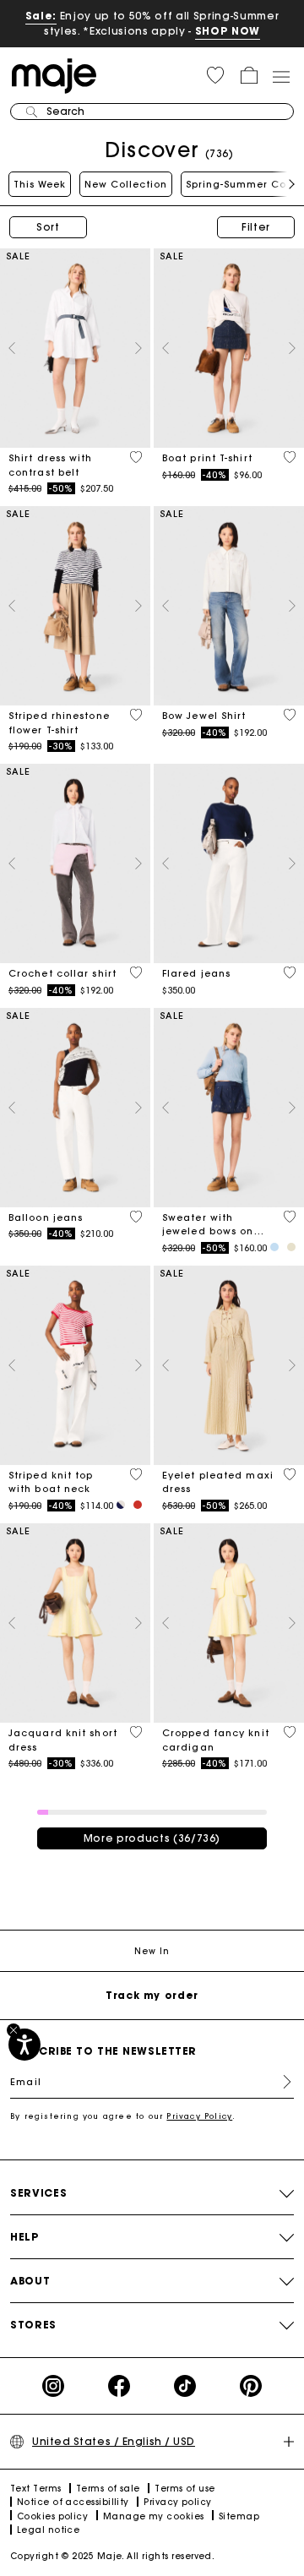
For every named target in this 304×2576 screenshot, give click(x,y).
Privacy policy (177, 2502)
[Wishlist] (136, 457)
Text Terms (36, 2489)
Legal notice (48, 2530)
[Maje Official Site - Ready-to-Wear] (54, 75)
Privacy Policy (199, 2116)
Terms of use (185, 2489)
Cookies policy (52, 2516)
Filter (256, 227)
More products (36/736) (152, 1838)
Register (280, 2082)
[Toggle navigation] (280, 76)
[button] (215, 75)
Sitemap (239, 2516)
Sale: (41, 16)
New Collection (126, 184)
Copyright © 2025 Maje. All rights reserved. (112, 2556)
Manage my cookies (154, 2516)
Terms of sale (108, 2489)
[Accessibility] (24, 2045)
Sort (48, 227)
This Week (40, 184)
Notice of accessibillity (73, 2502)
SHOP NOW (228, 31)
